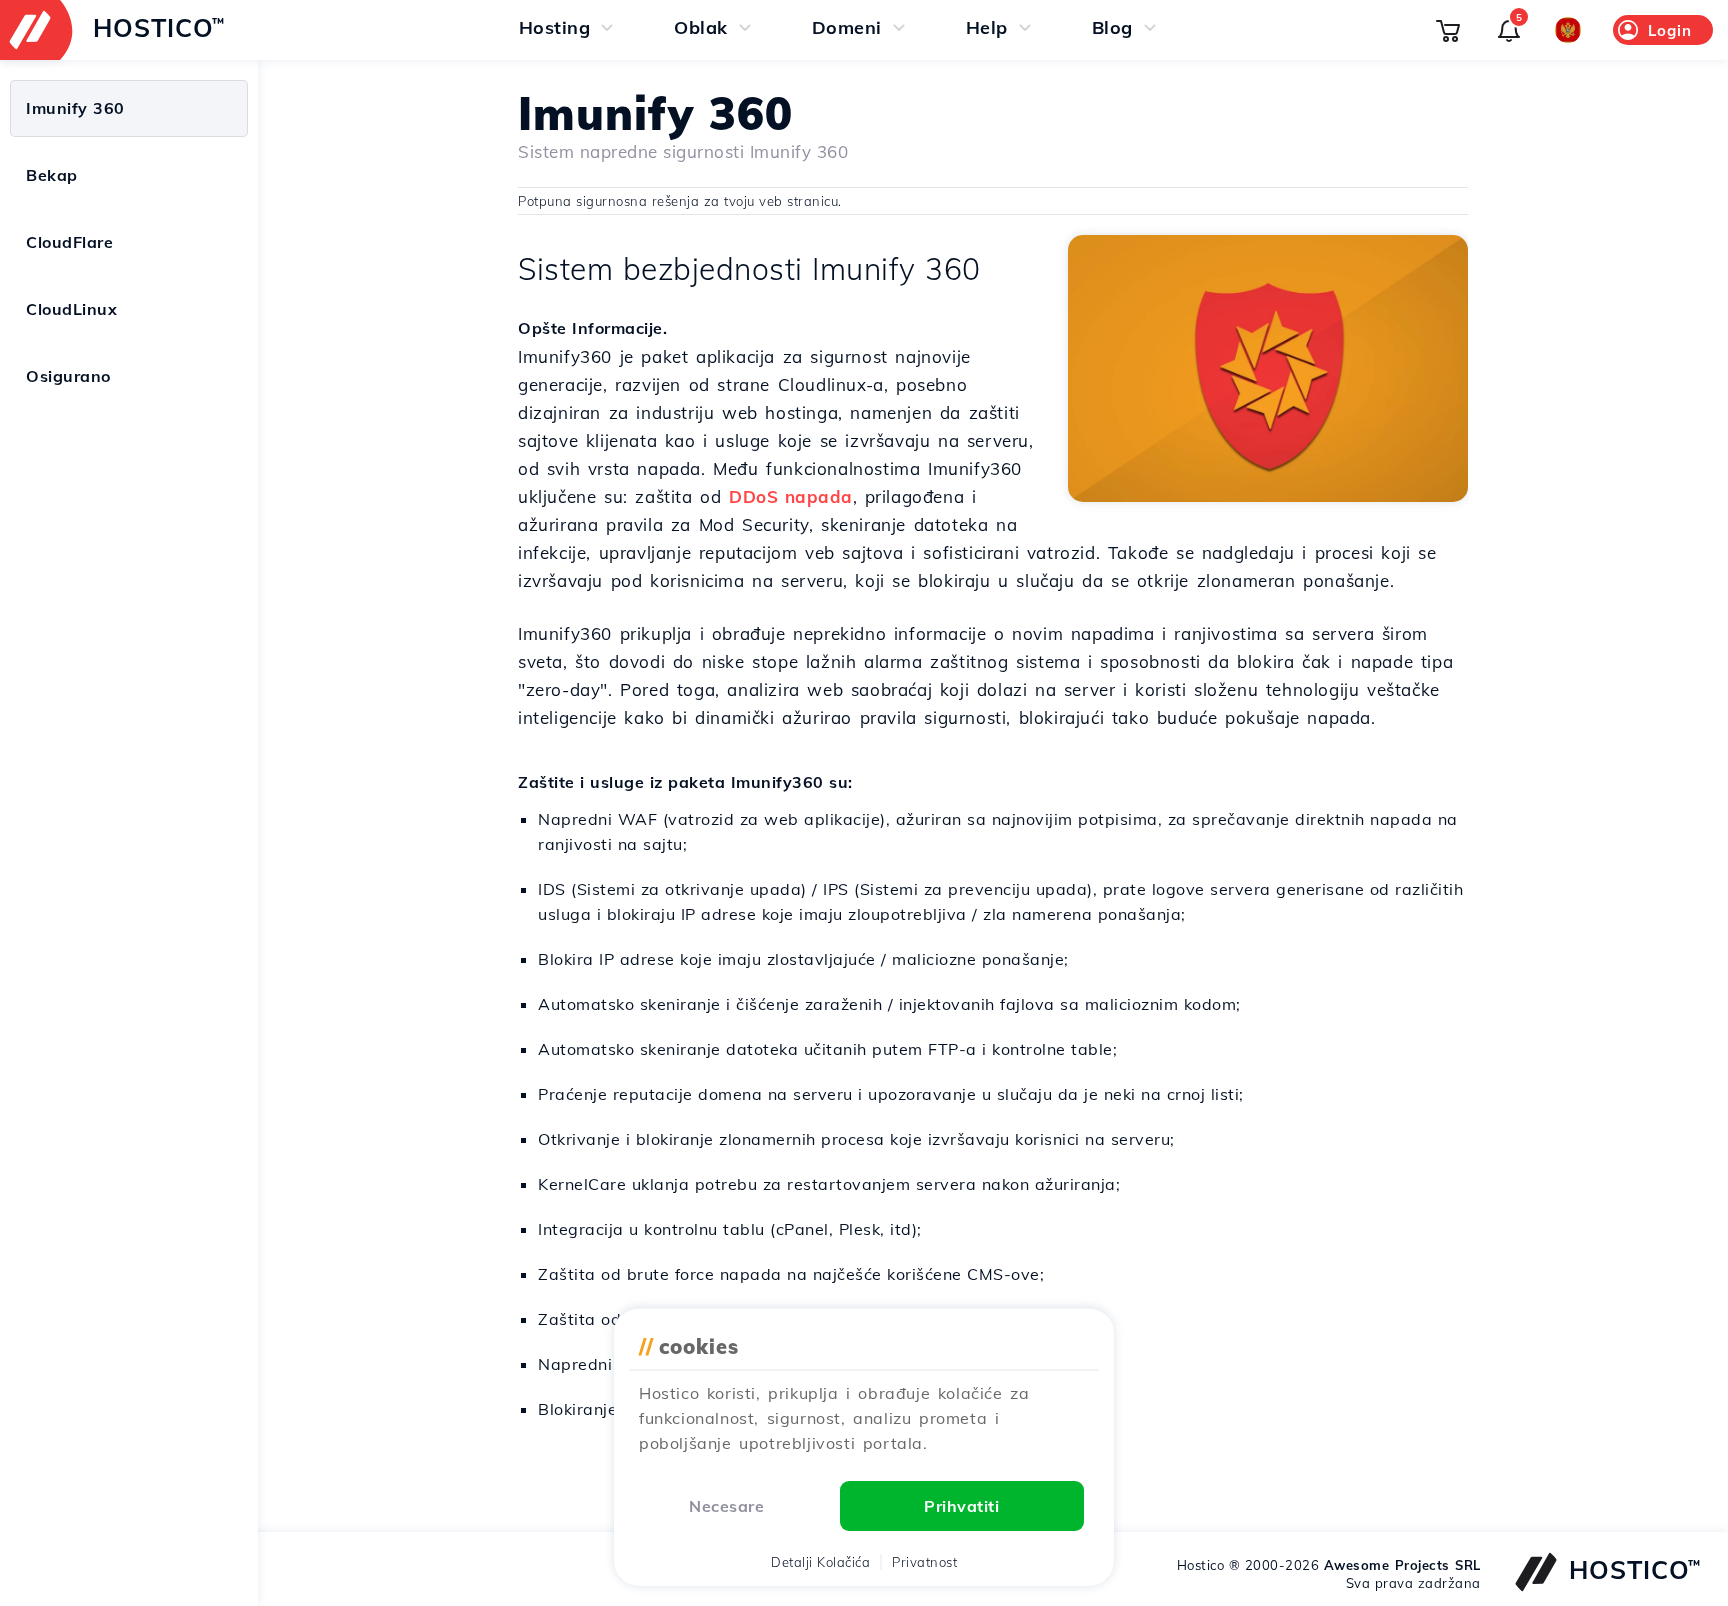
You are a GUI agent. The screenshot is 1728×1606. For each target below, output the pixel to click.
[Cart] (1448, 30)
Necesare (726, 1506)
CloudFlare (69, 242)
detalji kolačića (820, 1562)
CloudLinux (71, 309)
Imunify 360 (75, 108)
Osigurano (68, 376)
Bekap (52, 175)
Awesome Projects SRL (1402, 1565)
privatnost (924, 1562)
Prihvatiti (961, 1506)
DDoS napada (791, 496)
